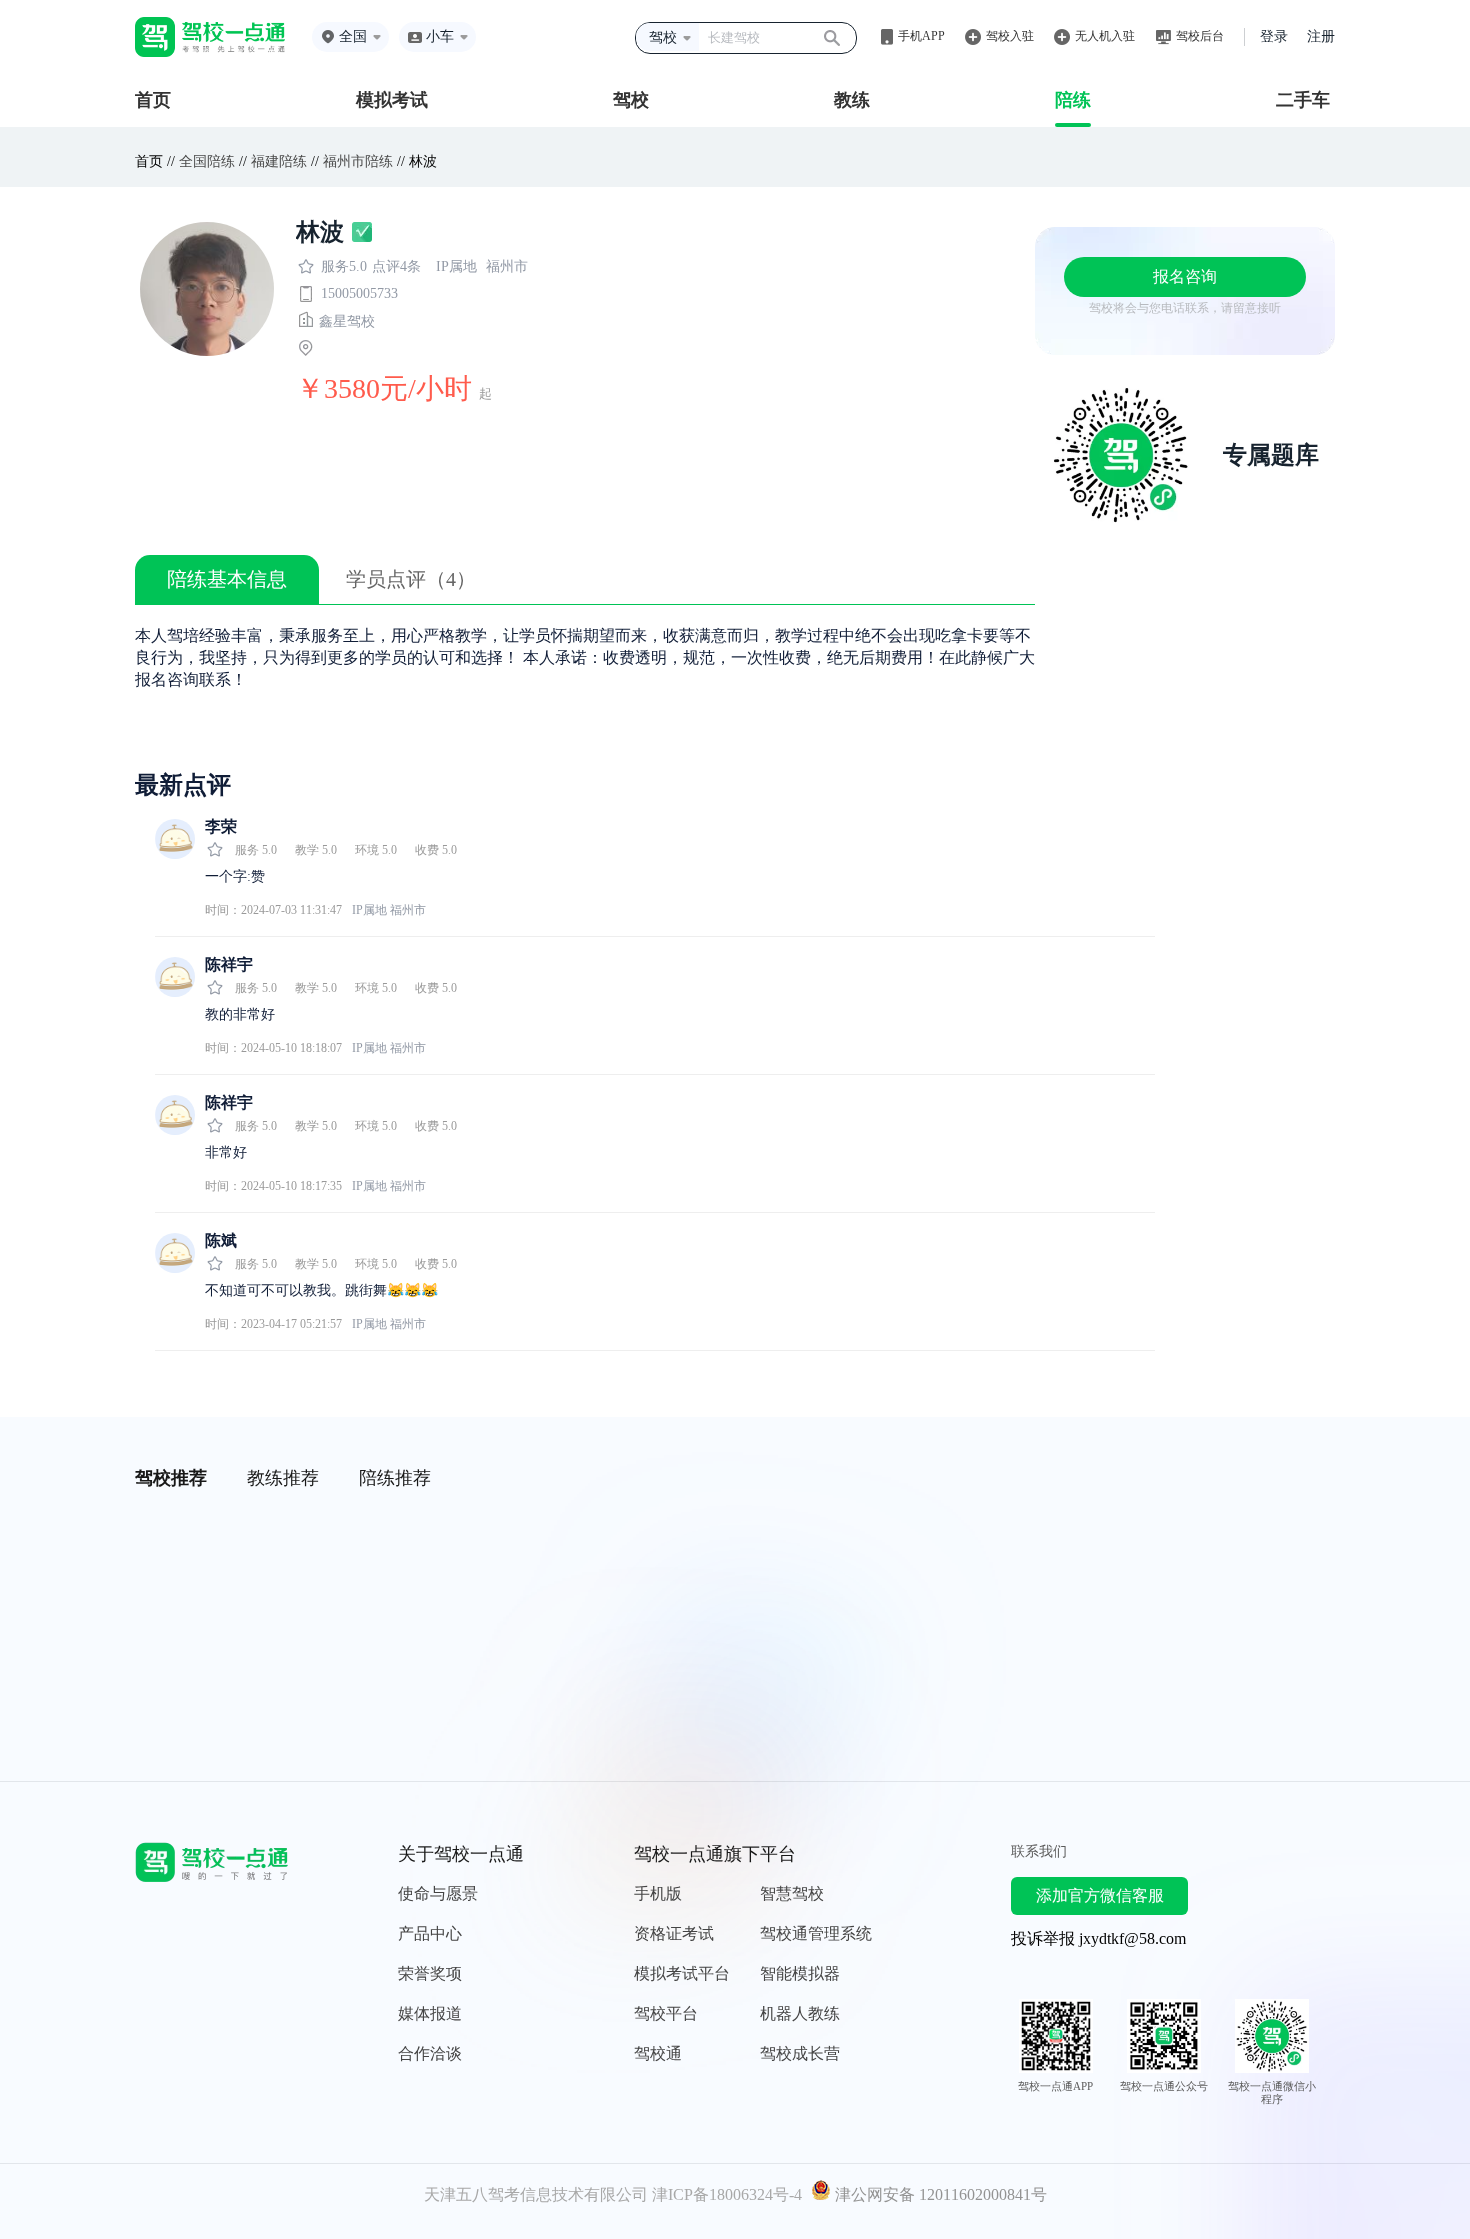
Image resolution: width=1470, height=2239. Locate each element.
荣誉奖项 (430, 1973)
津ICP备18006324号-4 (727, 2194)
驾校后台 (1200, 36)
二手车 (1303, 100)
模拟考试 (392, 100)
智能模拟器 (800, 1973)
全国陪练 (207, 161)
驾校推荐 (171, 1478)
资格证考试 (674, 1933)
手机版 (658, 1893)
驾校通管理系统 (816, 1933)
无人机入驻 (1105, 36)
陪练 (1073, 100)
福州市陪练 (358, 161)
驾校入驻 (1010, 36)
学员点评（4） (411, 579)
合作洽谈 (430, 2053)
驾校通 (658, 2053)
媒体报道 (430, 2013)
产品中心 (430, 1933)
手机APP (921, 36)
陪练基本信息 (227, 579)
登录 (1274, 36)
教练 (852, 100)
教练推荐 (283, 1478)
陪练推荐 (395, 1478)
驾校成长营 (800, 2053)
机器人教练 (800, 2013)
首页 (153, 100)
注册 (1321, 36)
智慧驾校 (792, 1893)
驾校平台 (666, 2013)
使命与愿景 (438, 1893)
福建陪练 (279, 161)
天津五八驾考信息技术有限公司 (536, 2194)
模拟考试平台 (682, 1973)
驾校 (631, 100)
